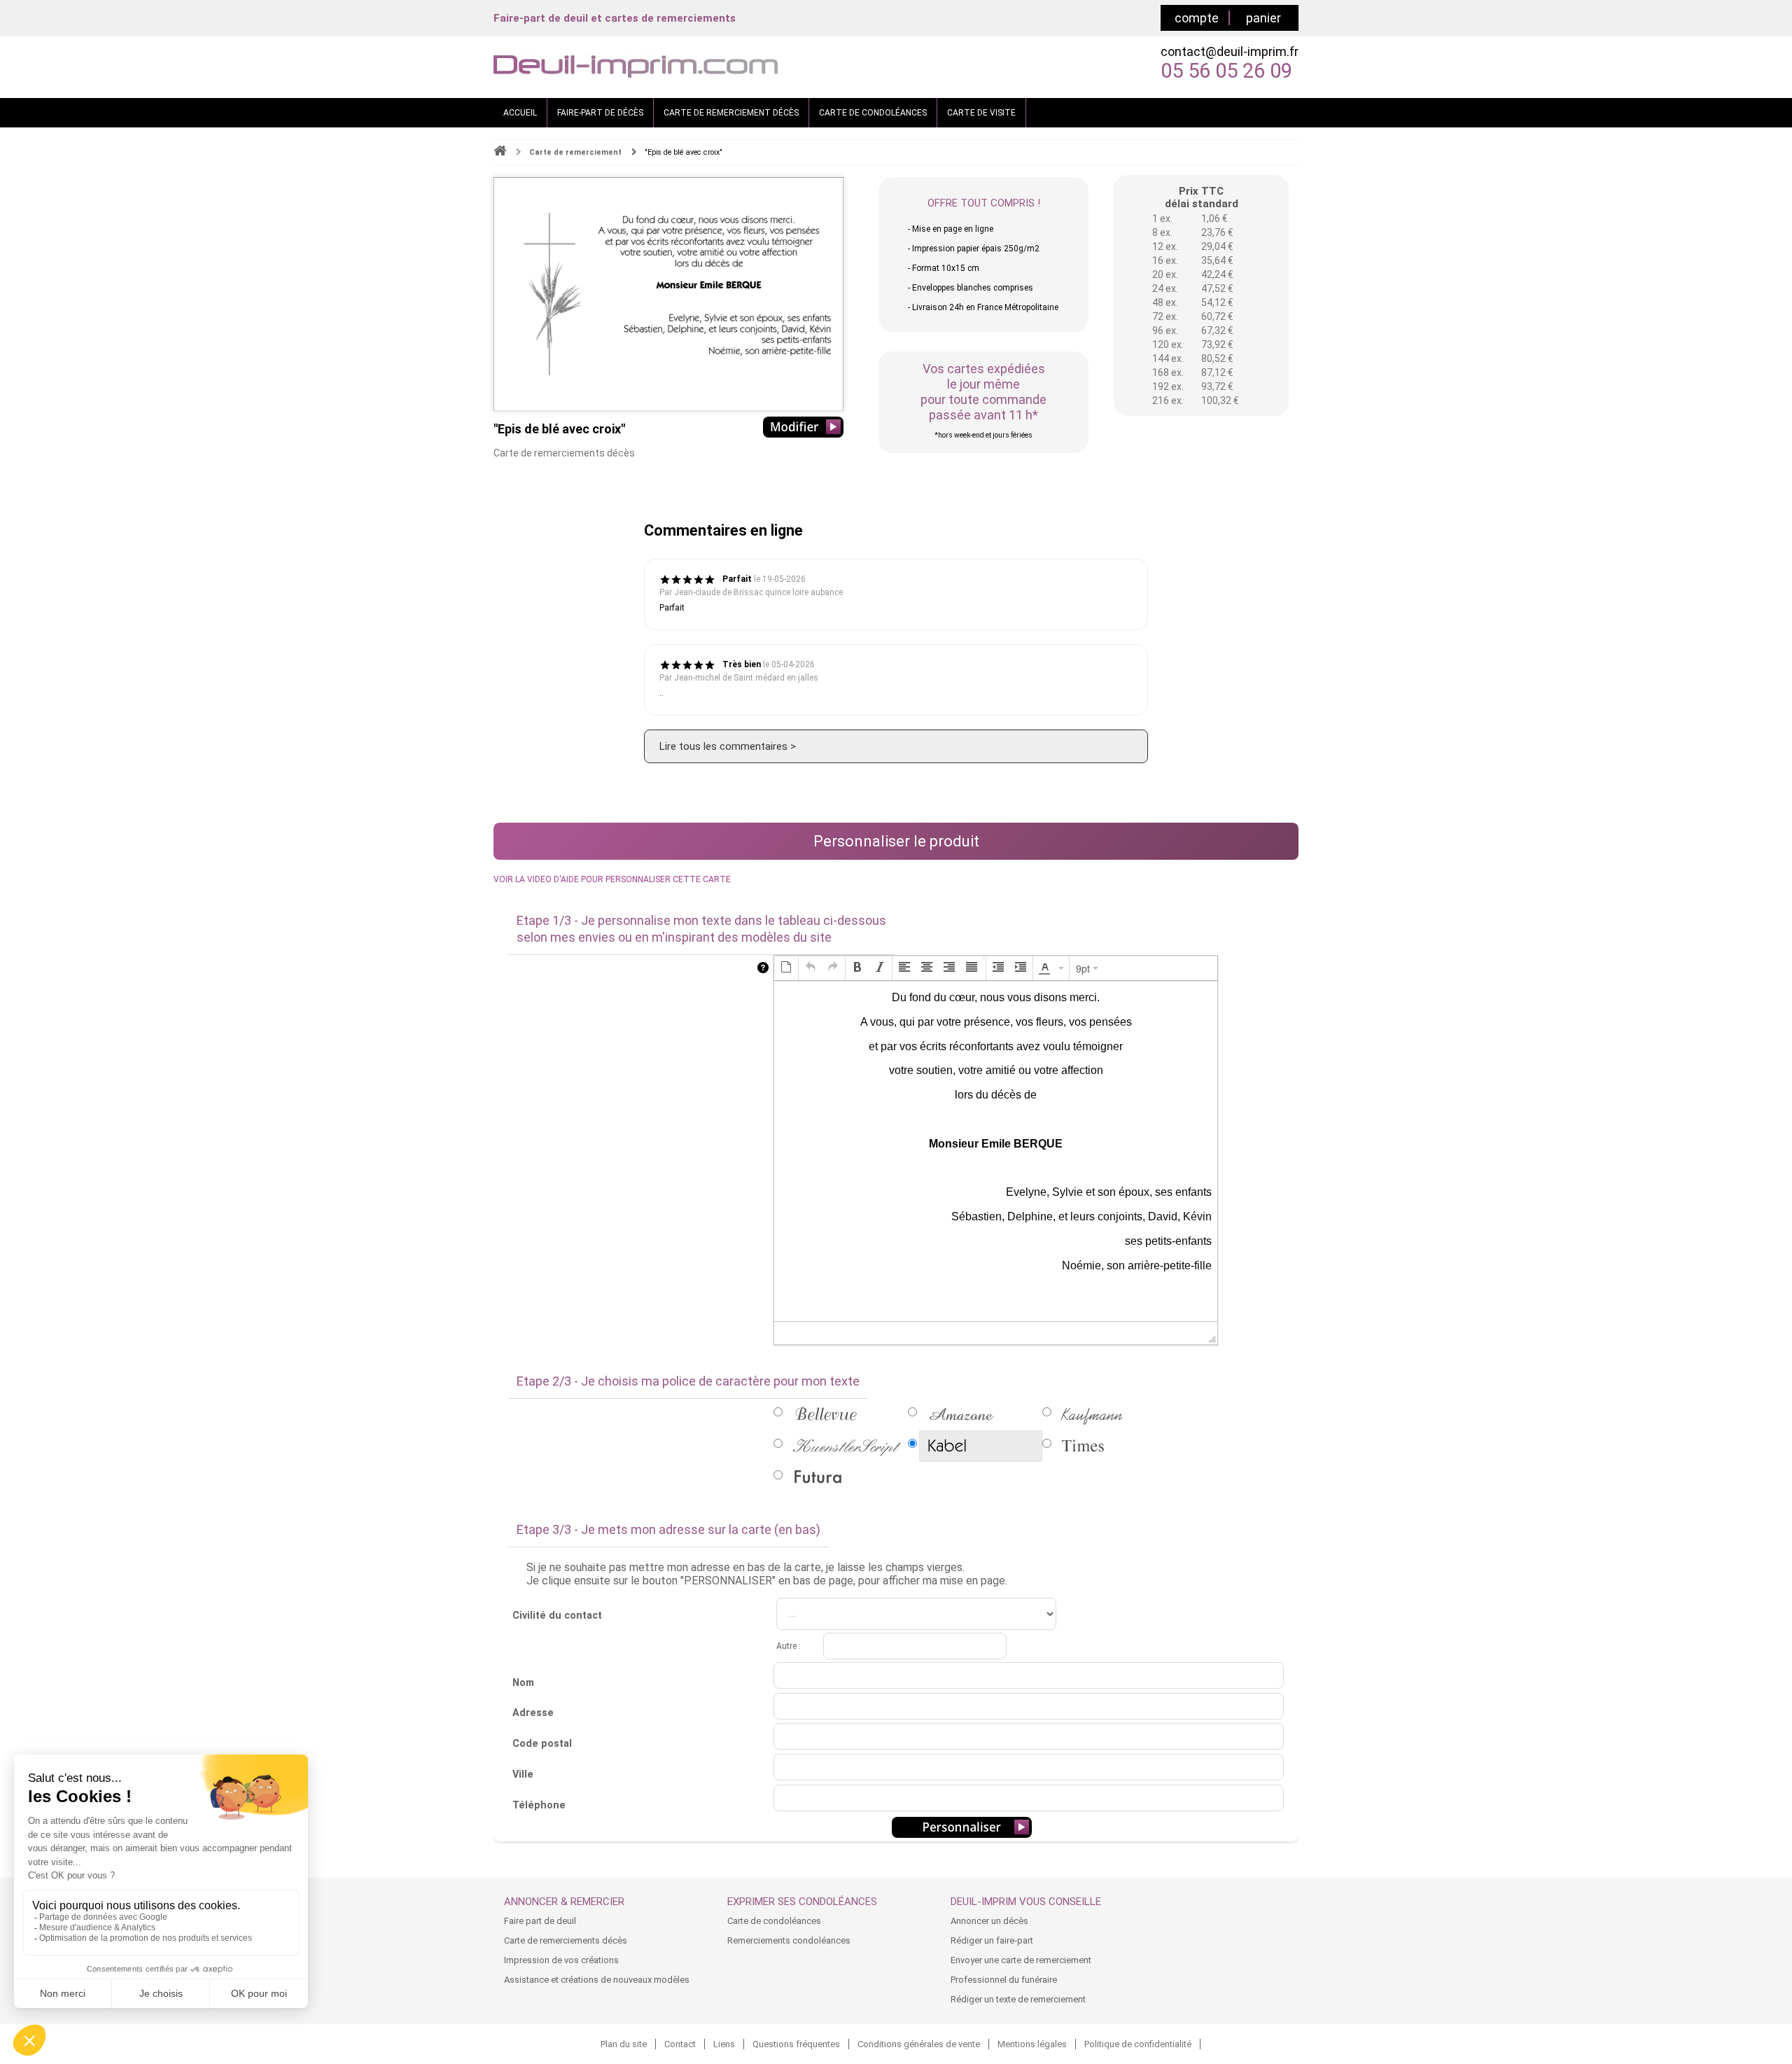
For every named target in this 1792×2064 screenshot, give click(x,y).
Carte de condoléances (774, 1921)
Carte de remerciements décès (566, 1940)
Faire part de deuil (540, 1921)
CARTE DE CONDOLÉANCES (873, 113)
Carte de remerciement (575, 152)
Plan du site (624, 2044)
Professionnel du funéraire (1004, 1980)
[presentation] (786, 968)
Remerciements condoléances (789, 1940)
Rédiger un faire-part (992, 1940)
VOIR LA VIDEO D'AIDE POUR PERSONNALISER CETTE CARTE (612, 879)
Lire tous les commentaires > (728, 746)
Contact (680, 2044)
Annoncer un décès (989, 1921)
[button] (786, 968)
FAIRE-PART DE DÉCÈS (600, 113)
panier (1263, 18)
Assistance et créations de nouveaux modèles (597, 1980)
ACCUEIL (520, 113)
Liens (724, 2044)
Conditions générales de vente (919, 2044)
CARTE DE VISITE (981, 113)
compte (1197, 18)
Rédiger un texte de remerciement (1018, 1999)
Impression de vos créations (561, 1960)
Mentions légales (1032, 2044)
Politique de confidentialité (1138, 2044)
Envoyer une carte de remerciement (1021, 1960)
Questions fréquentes (796, 2044)
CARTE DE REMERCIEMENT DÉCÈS (731, 113)
